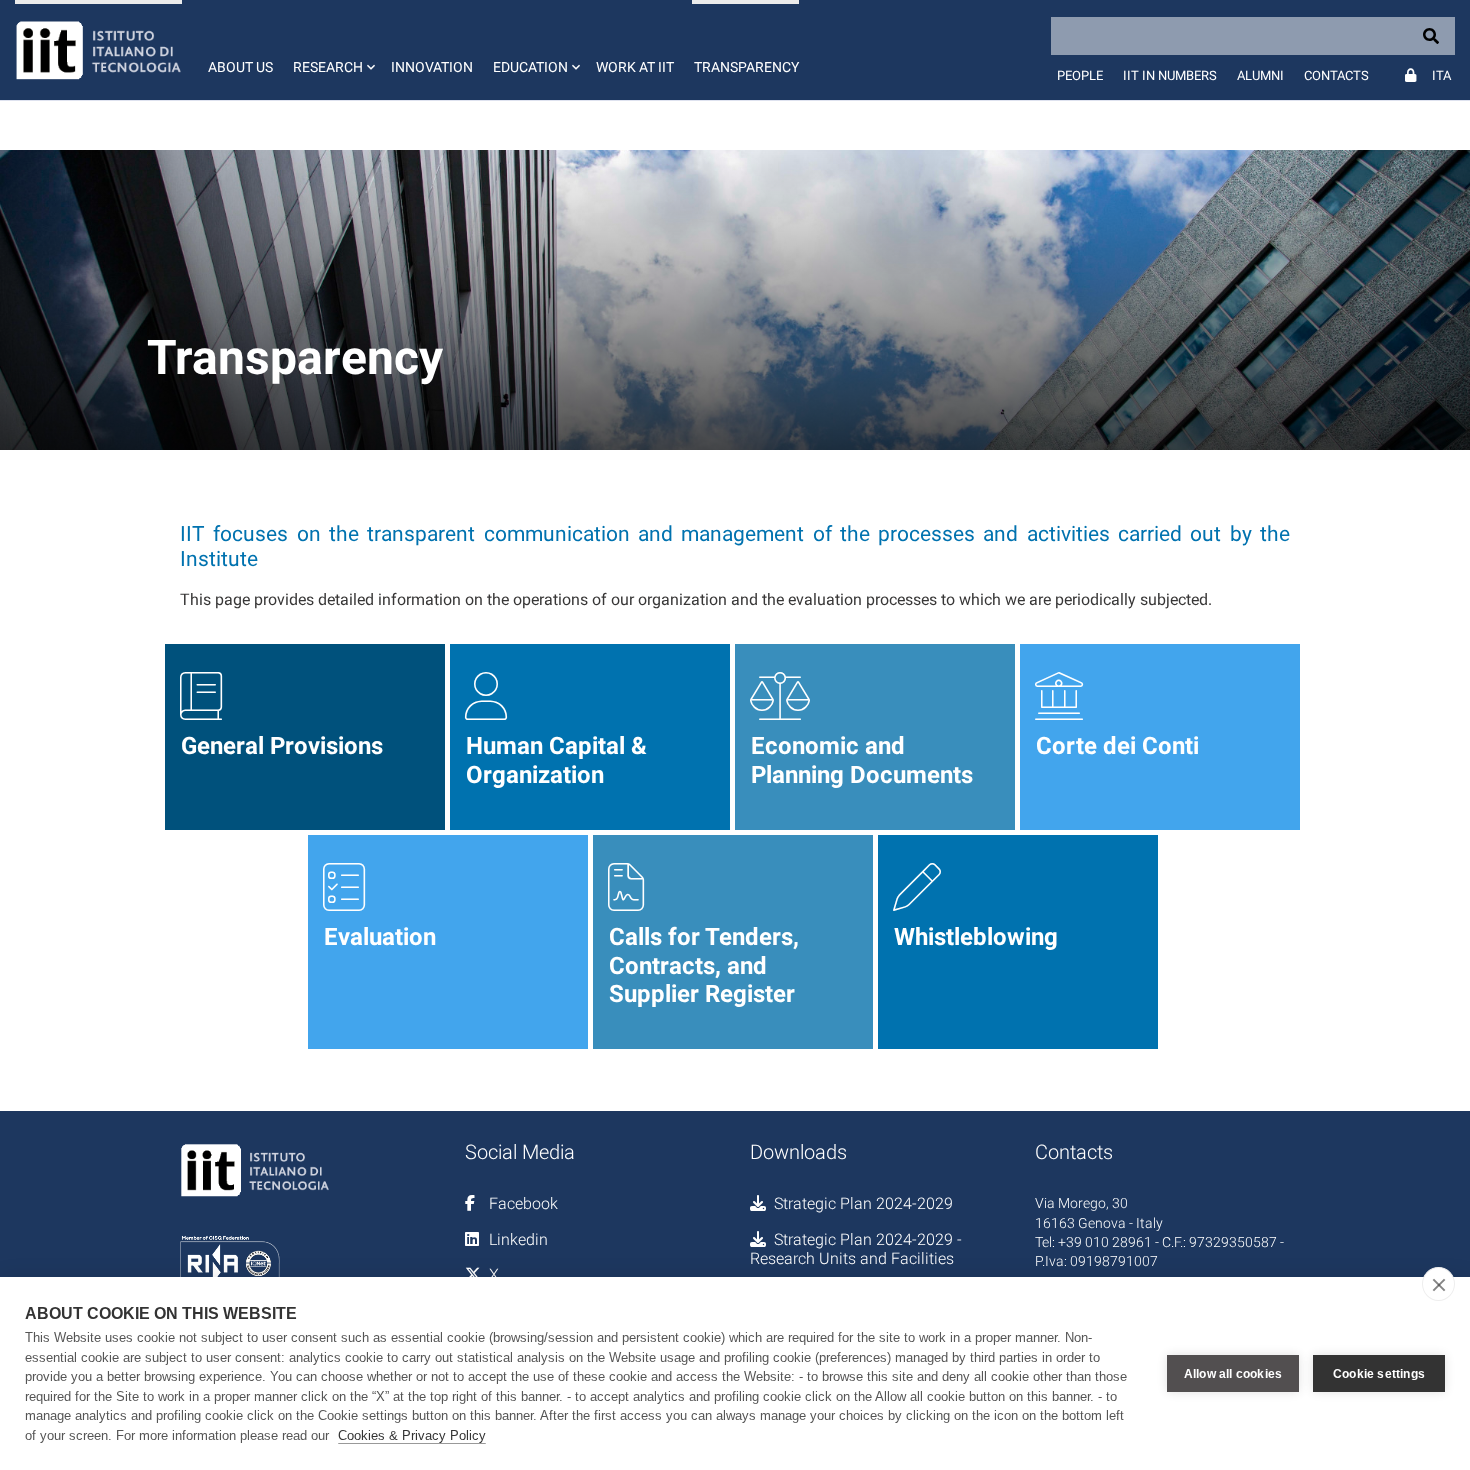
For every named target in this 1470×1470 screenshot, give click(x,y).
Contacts (1336, 75)
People (1080, 75)
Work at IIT (635, 67)
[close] (1438, 1284)
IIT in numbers (1170, 75)
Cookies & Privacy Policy (412, 1435)
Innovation (432, 67)
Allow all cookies (1233, 1374)
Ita (1441, 75)
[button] (332, 50)
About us (240, 67)
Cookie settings (1379, 1374)
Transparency (746, 67)
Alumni (1260, 75)
